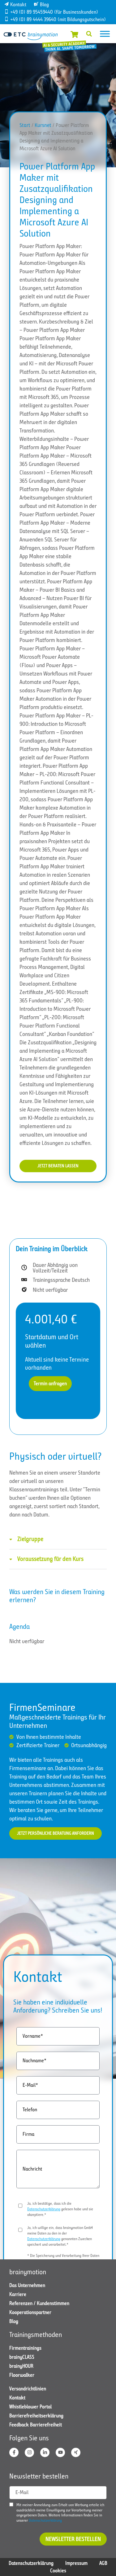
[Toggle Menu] (105, 34)
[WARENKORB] (74, 34)
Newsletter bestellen (73, 2539)
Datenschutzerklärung (44, 2209)
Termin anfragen (50, 1383)
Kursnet (43, 125)
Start (25, 125)
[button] (89, 34)
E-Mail (22, 2492)
